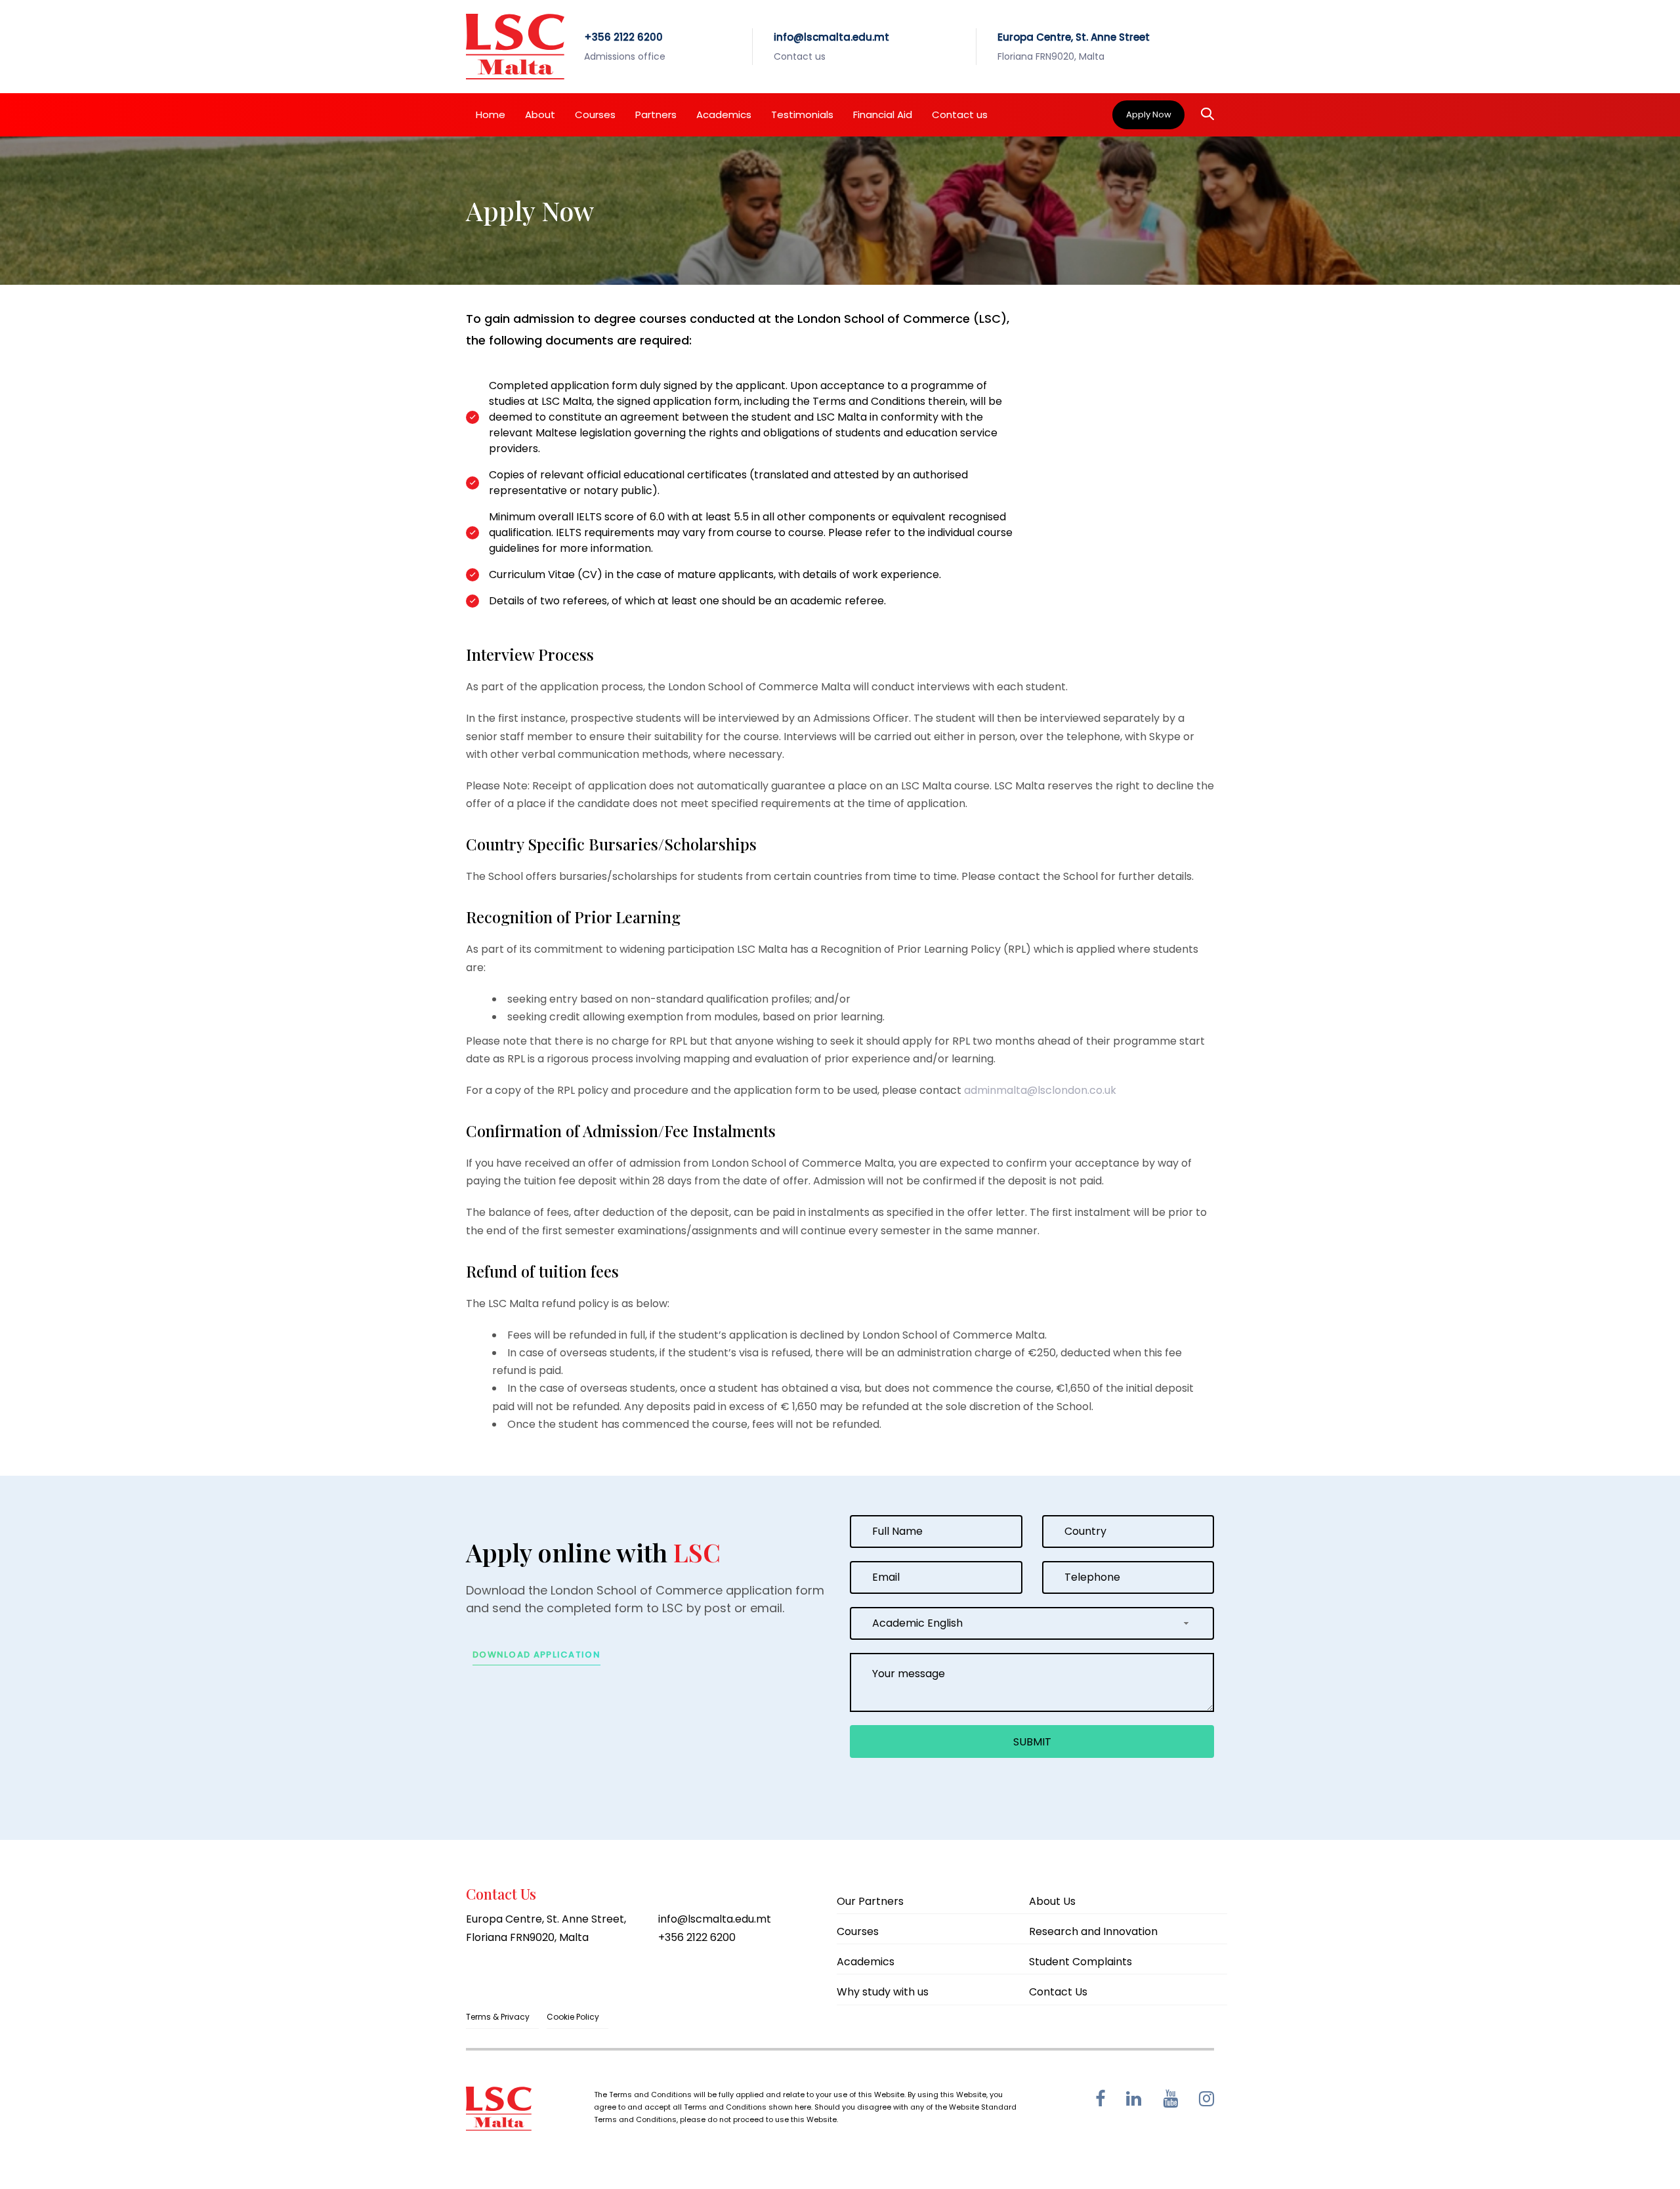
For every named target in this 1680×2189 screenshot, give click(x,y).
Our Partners (870, 1901)
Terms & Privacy (498, 2017)
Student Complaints (1081, 1962)
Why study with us (883, 1992)
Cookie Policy (573, 2017)
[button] (1207, 115)
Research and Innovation (1093, 1931)
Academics (866, 1962)
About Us (1052, 1901)
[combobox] (1032, 1623)
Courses (858, 1931)
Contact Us (1058, 1992)
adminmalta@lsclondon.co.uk (1040, 1090)
